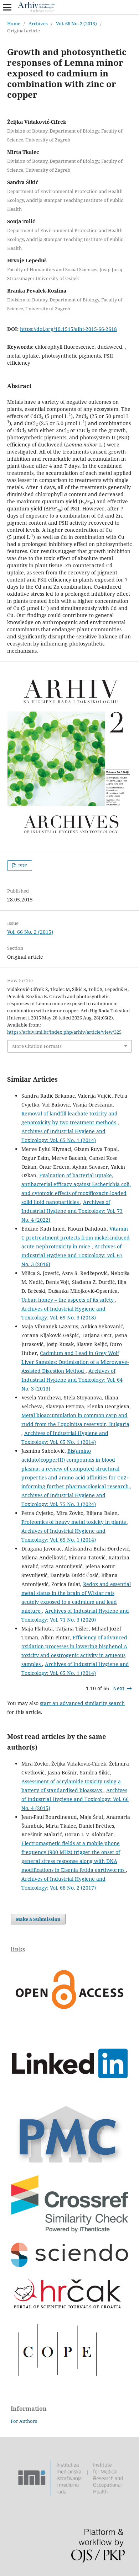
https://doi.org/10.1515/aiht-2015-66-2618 (68, 329)
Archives (38, 23)
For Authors (24, 2421)
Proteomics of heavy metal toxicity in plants (74, 1522)
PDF (22, 866)
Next (119, 1688)
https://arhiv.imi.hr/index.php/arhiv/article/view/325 (64, 1032)
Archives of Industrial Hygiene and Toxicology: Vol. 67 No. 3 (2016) (72, 1255)
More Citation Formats (37, 1046)
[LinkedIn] (69, 2095)
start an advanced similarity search (82, 1703)
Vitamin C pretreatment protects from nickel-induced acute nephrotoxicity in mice (76, 1238)
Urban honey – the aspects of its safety (68, 1300)
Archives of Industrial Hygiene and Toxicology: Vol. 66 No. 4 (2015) (75, 1799)
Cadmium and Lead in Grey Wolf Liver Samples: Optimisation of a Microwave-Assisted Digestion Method (75, 1362)
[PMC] (69, 2163)
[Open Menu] (7, 7)
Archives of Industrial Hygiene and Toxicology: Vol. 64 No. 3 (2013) (72, 1380)
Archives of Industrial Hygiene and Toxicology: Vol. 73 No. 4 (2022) (72, 1211)
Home (14, 23)
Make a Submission (38, 1919)
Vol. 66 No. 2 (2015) (76, 23)
